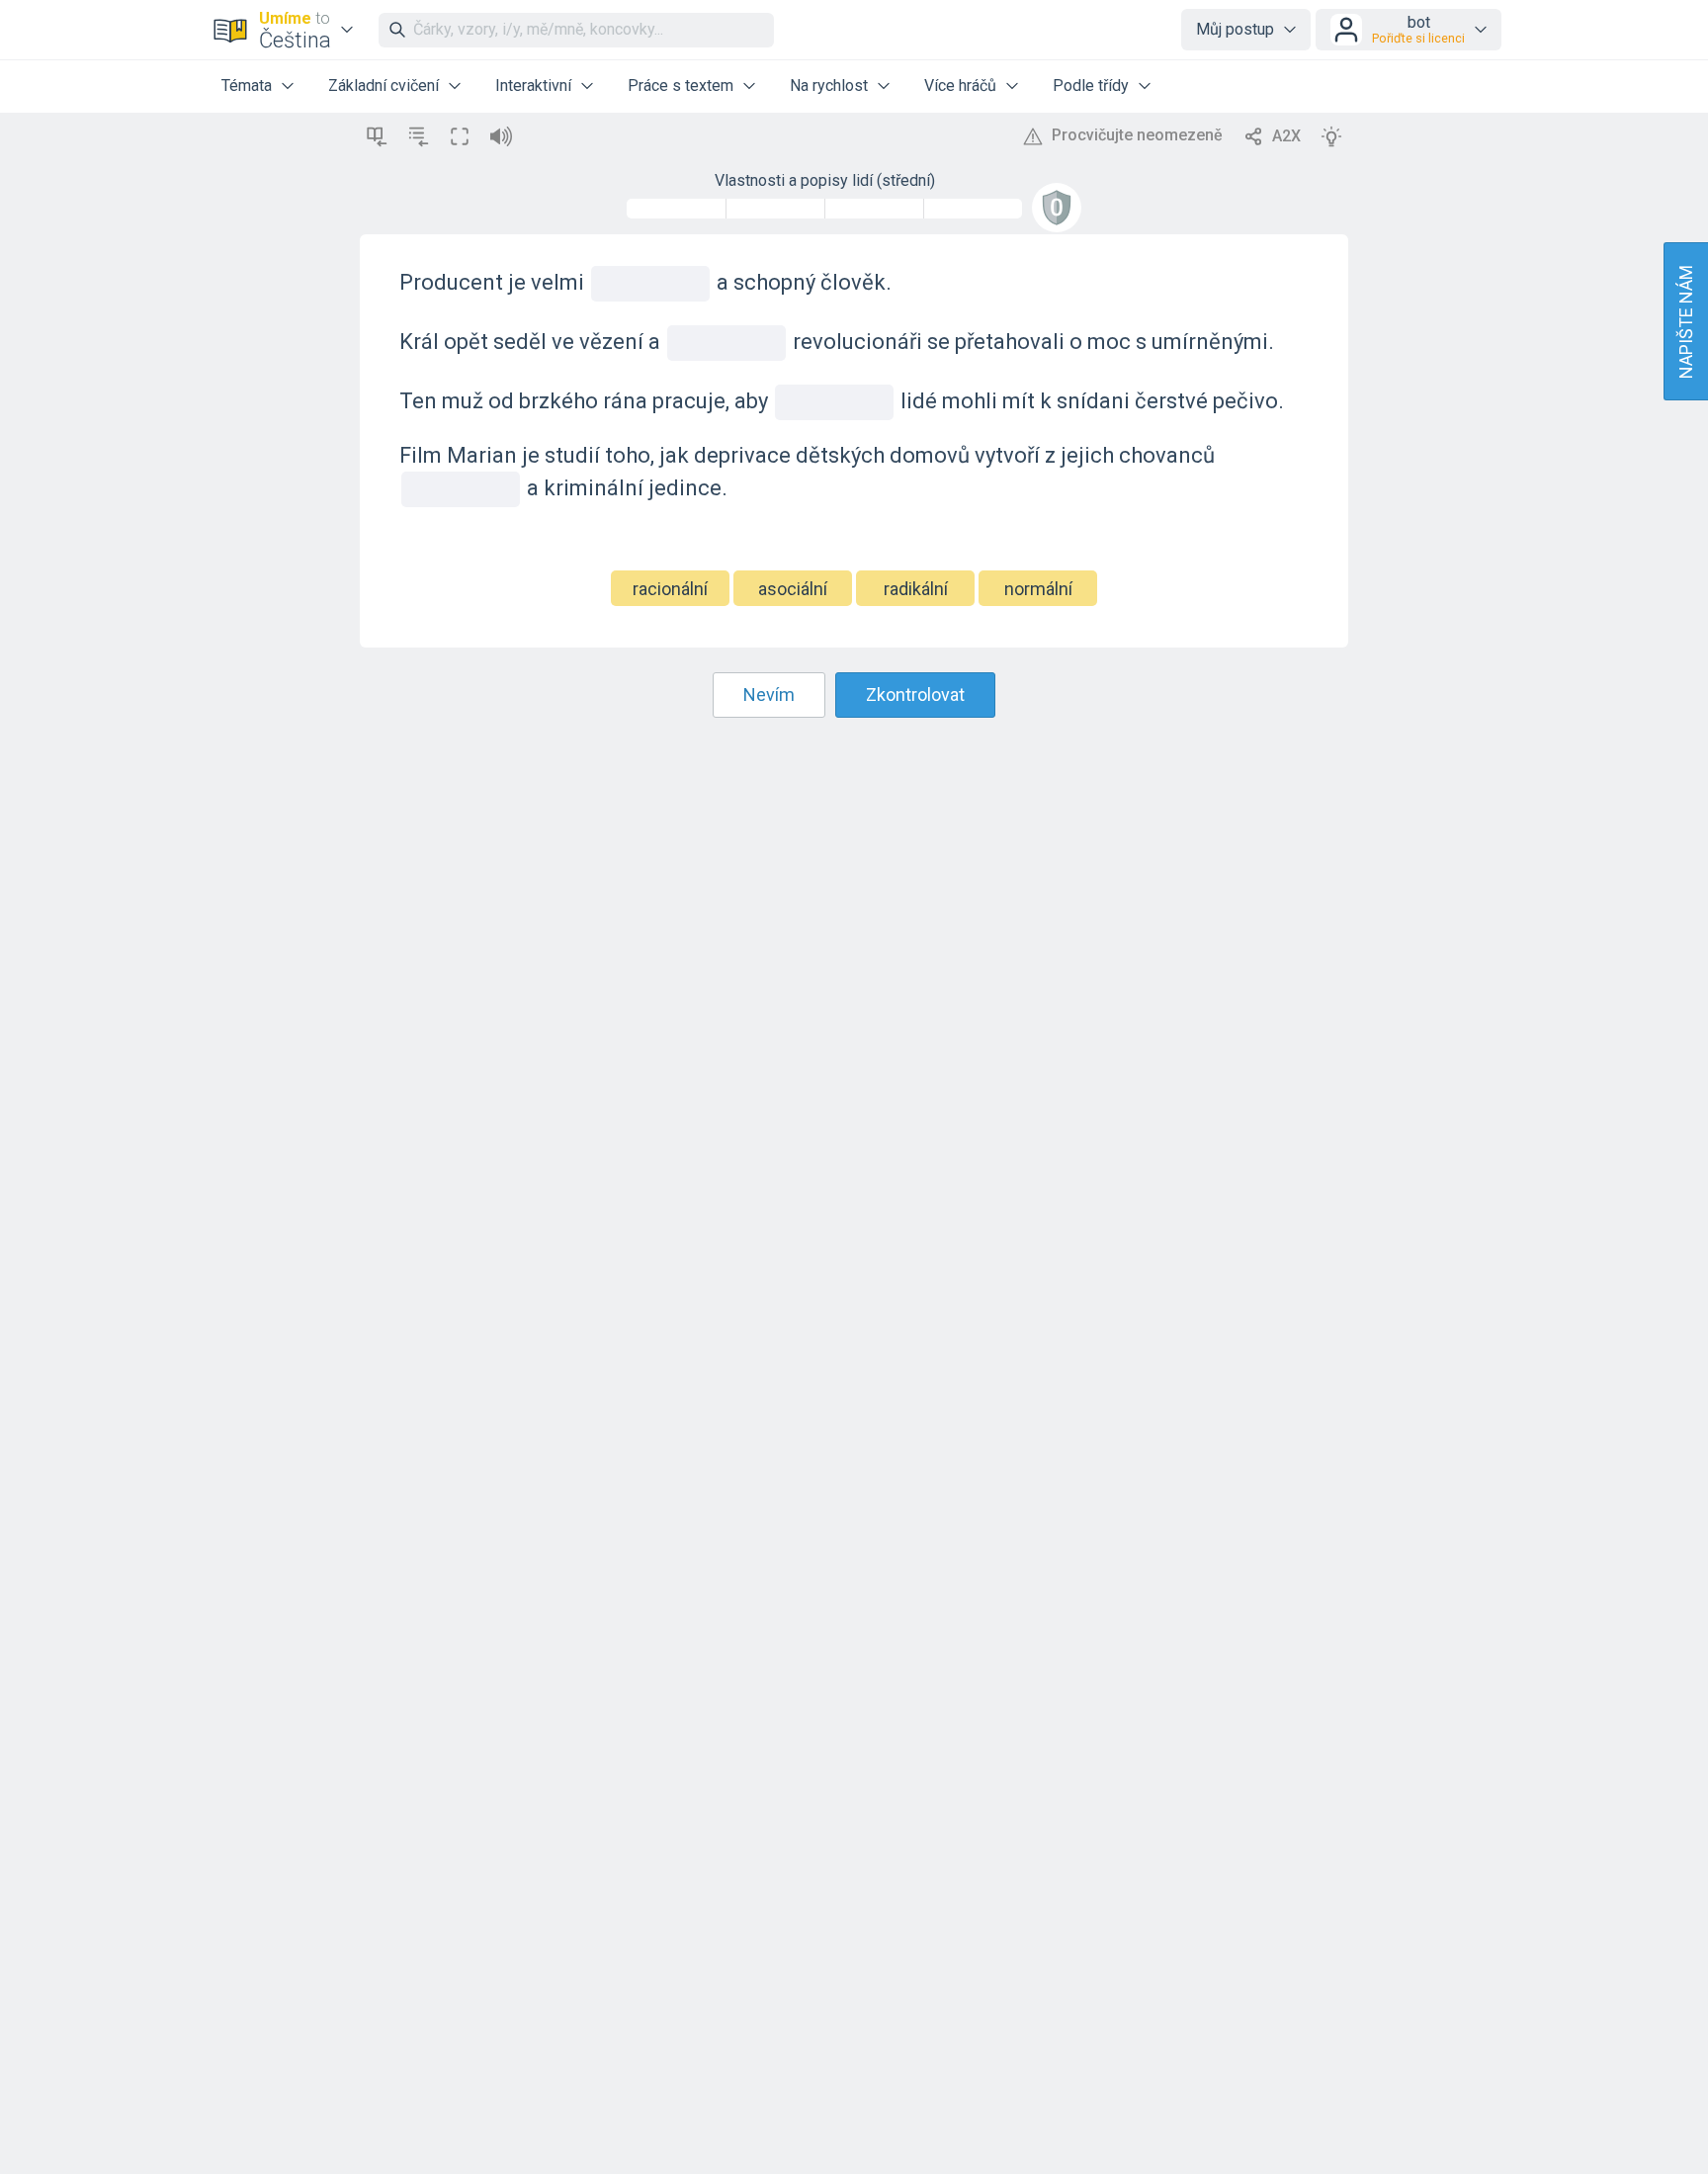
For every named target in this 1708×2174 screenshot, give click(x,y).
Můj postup (1235, 29)
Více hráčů (960, 86)
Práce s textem (681, 86)
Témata (247, 86)
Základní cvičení (384, 86)
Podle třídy (1091, 86)
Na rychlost (829, 86)
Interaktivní (533, 86)
